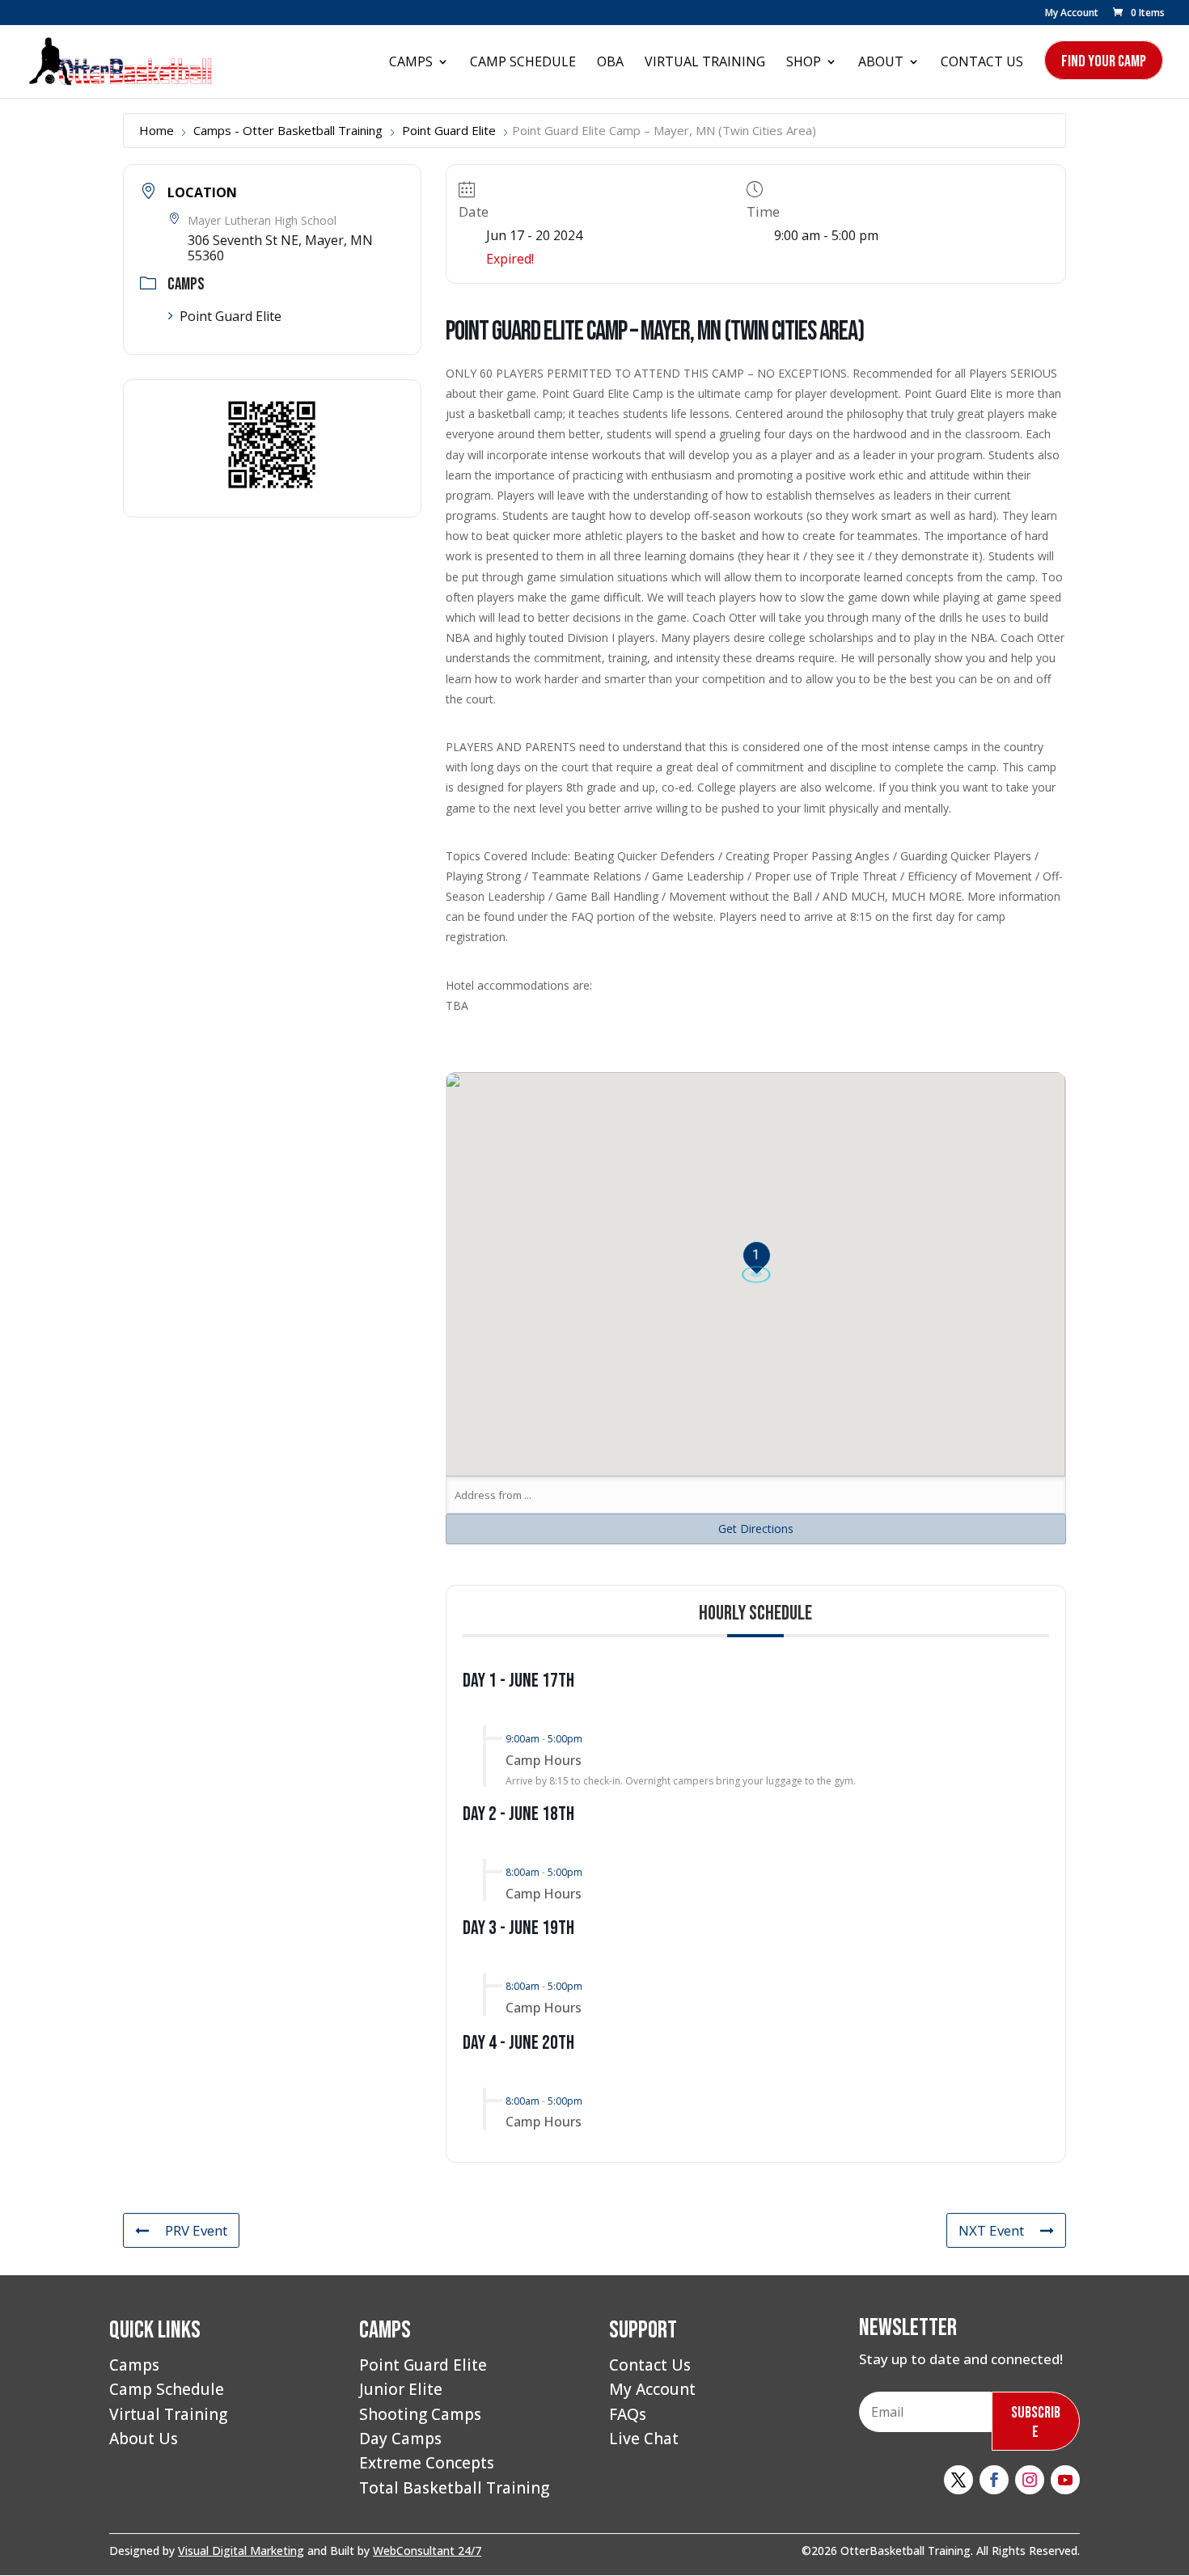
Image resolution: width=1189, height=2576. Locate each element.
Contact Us (982, 63)
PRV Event (196, 2230)
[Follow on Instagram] (1030, 2480)
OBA (610, 63)
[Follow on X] (958, 2480)
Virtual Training (705, 63)
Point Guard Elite (449, 130)
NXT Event (991, 2230)
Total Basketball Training (454, 2488)
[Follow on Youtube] (1065, 2480)
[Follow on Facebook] (994, 2480)
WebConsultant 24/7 (427, 2551)
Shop (804, 63)
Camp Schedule (523, 63)
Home (157, 130)
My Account (1072, 14)
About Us (144, 2439)
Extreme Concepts (427, 2463)
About (881, 63)
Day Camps (400, 2439)
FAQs (628, 2414)
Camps (411, 63)
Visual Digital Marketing (241, 2551)
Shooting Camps (420, 2414)
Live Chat (644, 2439)
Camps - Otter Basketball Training (288, 130)
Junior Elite (401, 2389)
